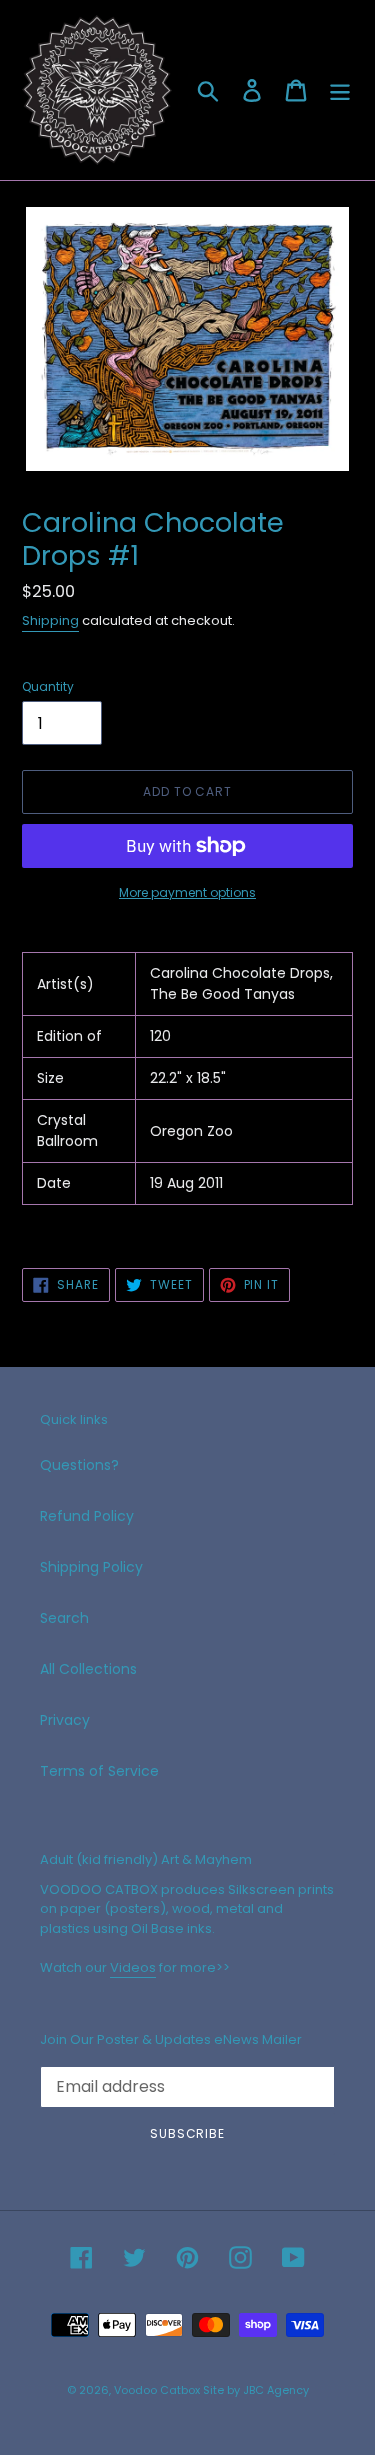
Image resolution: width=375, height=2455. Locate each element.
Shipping (50, 620)
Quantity (48, 686)
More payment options (187, 892)
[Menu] (340, 90)
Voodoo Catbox (157, 2390)
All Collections (88, 1669)
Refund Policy (87, 1516)
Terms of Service (99, 1771)
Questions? (79, 1465)
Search (64, 1618)
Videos (133, 1967)
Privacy (65, 1720)
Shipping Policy (91, 1567)
